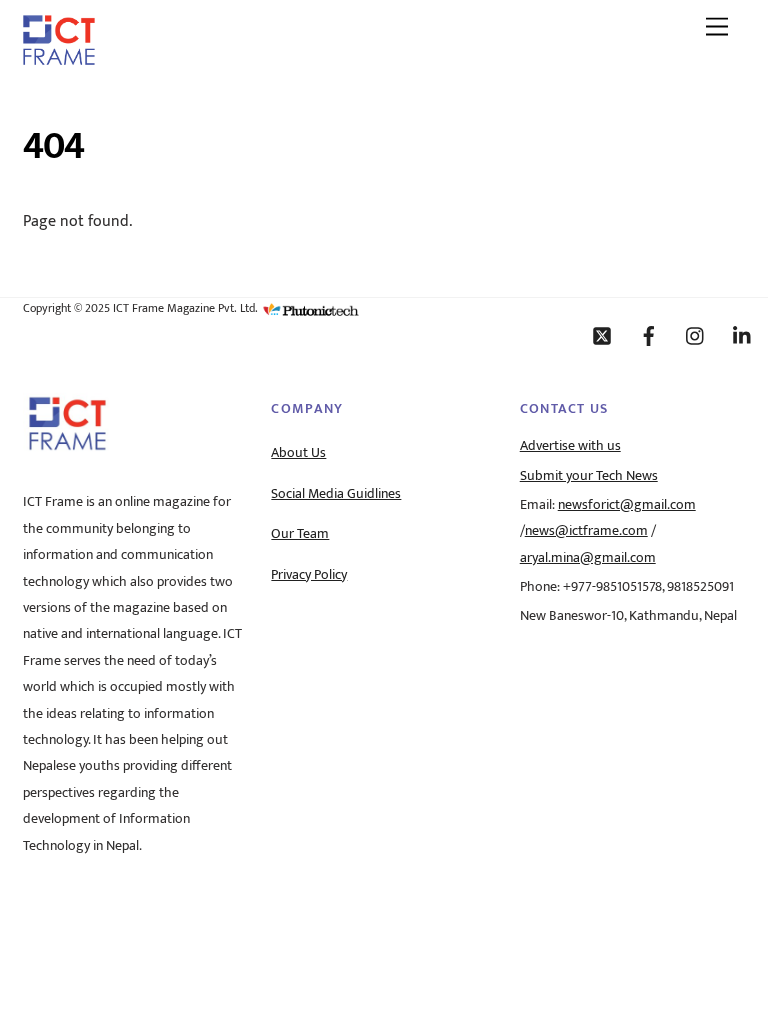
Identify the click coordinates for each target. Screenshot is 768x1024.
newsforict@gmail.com (627, 505)
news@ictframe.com (586, 531)
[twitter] (602, 335)
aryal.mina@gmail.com (588, 558)
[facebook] (649, 335)
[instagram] (696, 335)
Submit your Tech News (589, 476)
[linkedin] (743, 335)
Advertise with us (570, 446)
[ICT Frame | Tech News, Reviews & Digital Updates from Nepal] (59, 58)
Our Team (300, 534)
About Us (298, 453)
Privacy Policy (309, 575)
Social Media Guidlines (336, 494)
